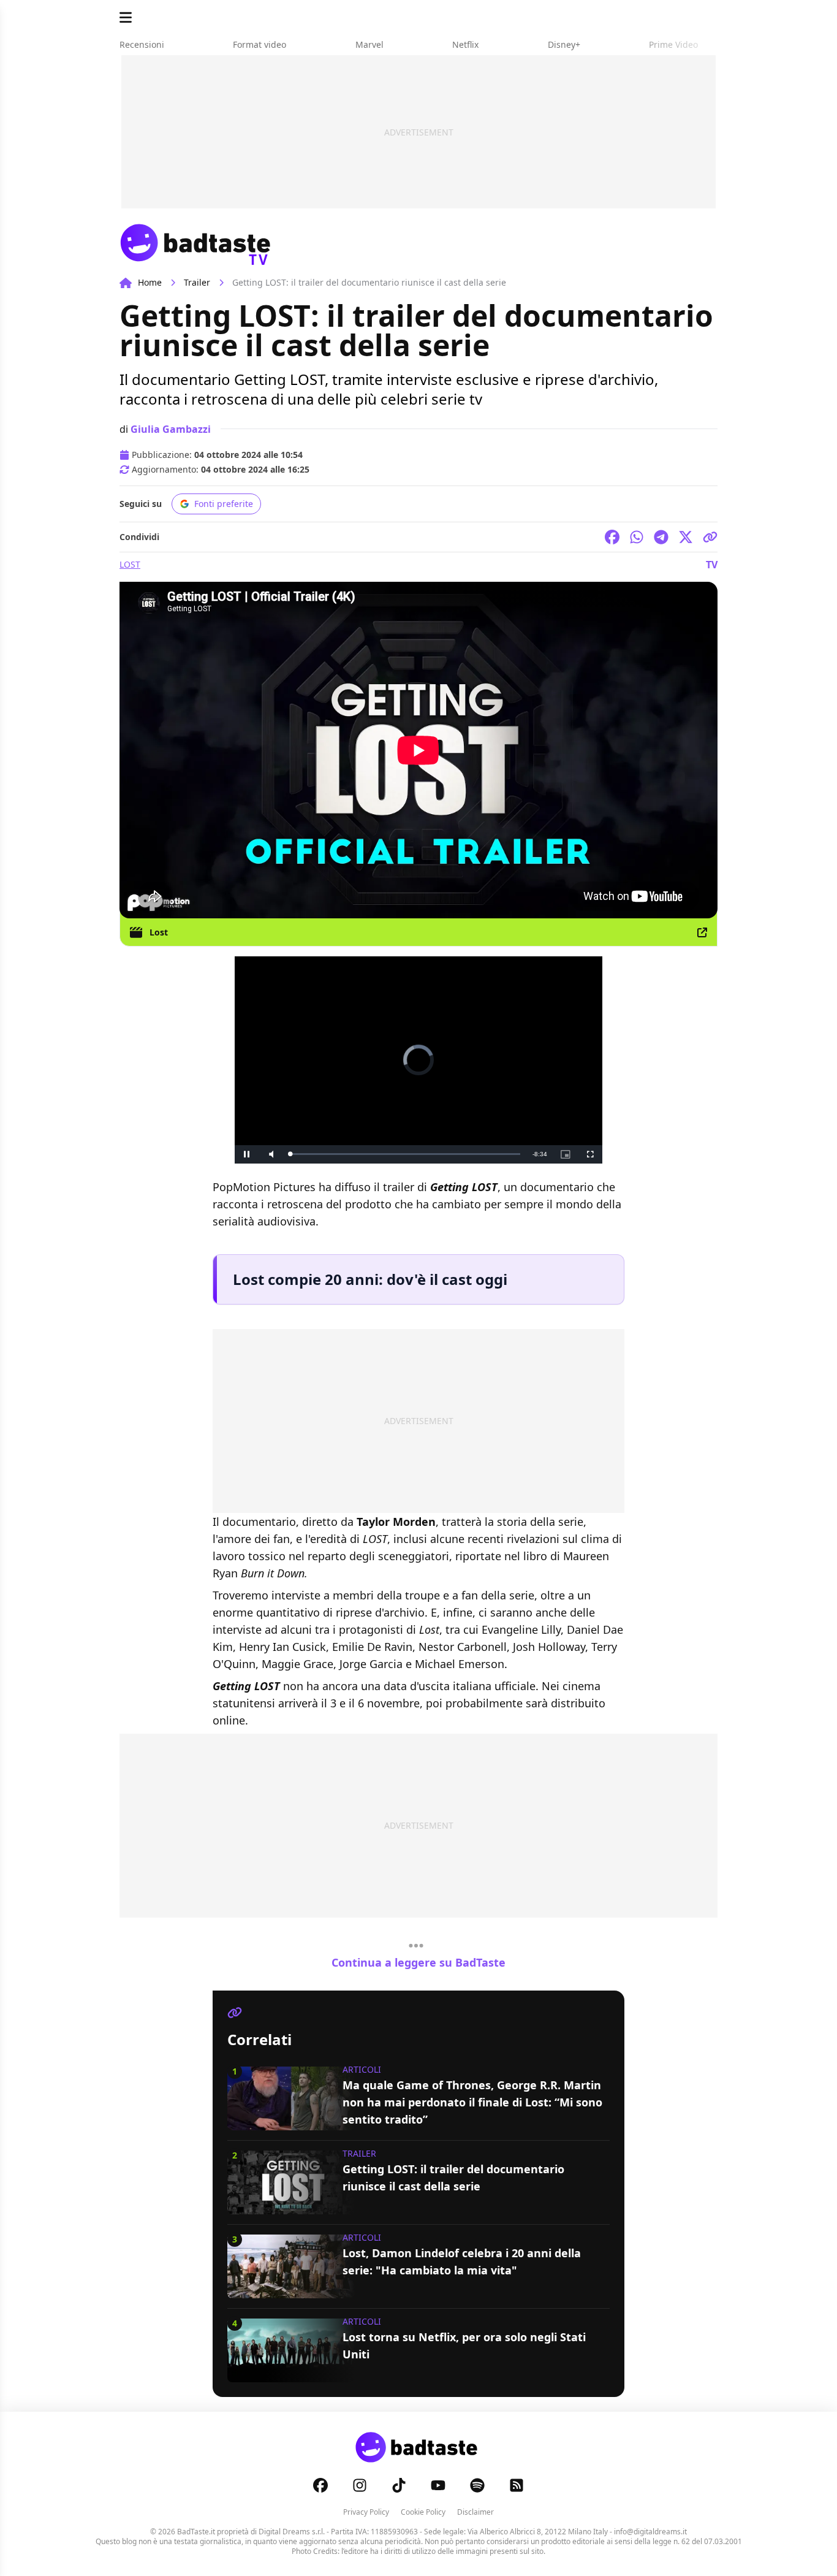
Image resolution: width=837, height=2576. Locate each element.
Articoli (362, 2069)
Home (150, 282)
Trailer (197, 282)
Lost (130, 564)
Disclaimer (475, 2512)
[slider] (405, 1154)
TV (712, 565)
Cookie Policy (423, 2512)
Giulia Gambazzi (171, 429)
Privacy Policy (366, 2512)
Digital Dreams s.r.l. (292, 2532)
